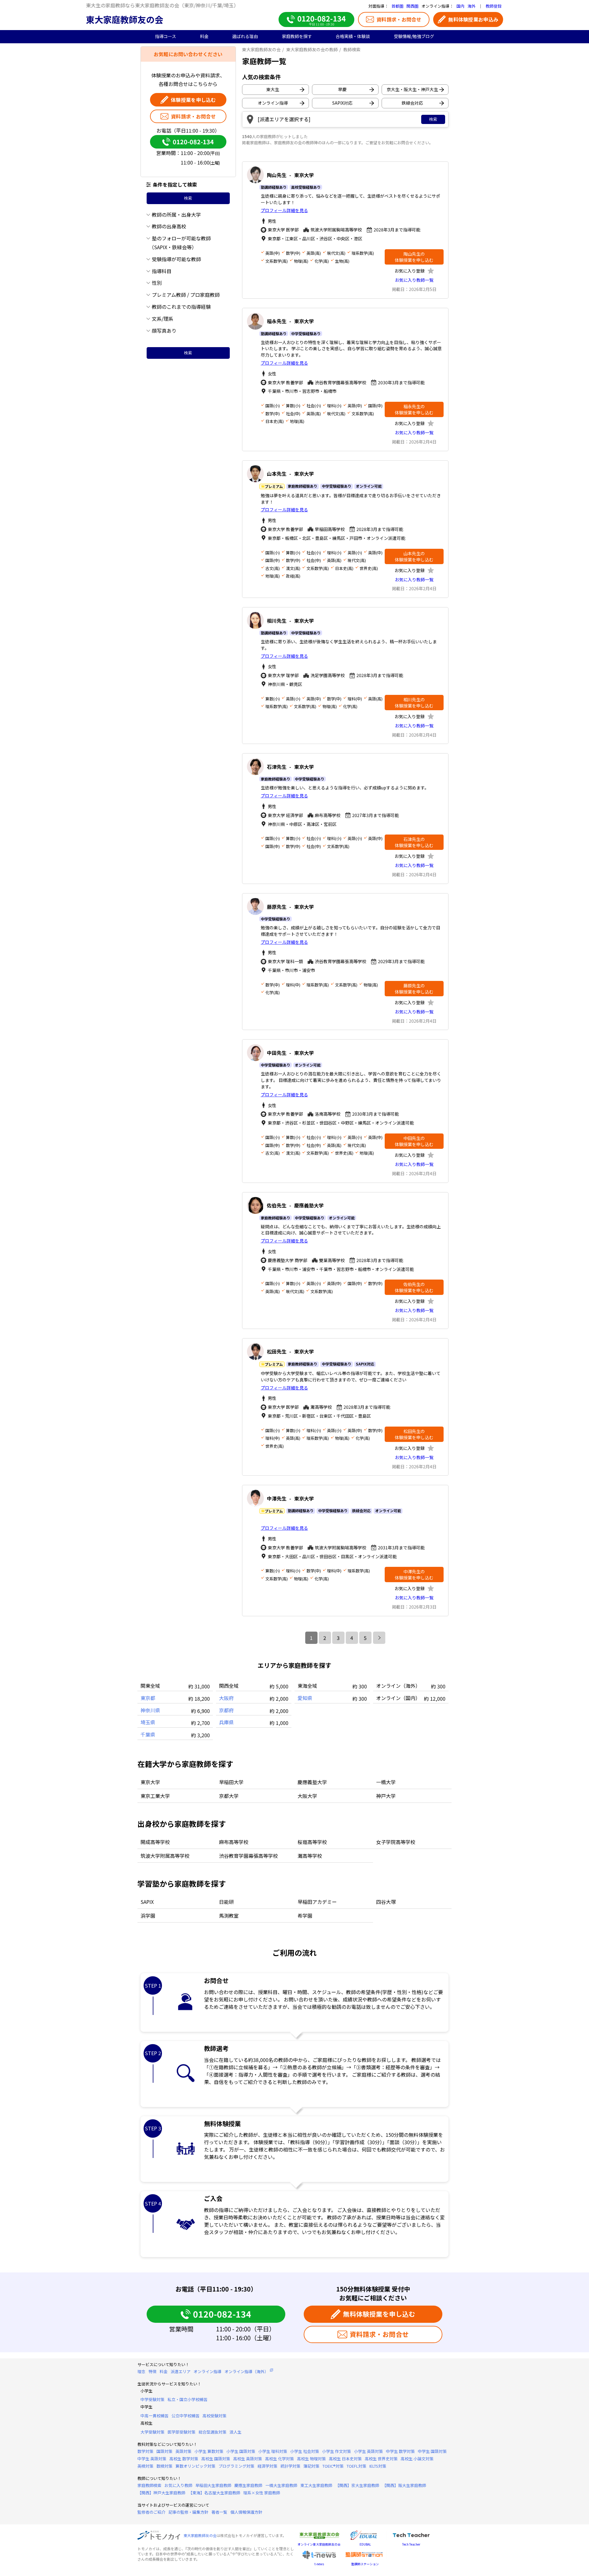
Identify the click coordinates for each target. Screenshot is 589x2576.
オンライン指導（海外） (246, 2371)
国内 (460, 6)
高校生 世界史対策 (381, 2459)
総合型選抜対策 (212, 2432)
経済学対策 (267, 2466)
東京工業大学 (155, 1796)
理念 (141, 2371)
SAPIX (147, 1902)
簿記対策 (311, 2466)
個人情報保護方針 (246, 2512)
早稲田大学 (231, 1782)
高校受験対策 (214, 2416)
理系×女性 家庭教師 (262, 2493)
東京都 (148, 1698)
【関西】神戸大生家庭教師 (161, 2493)
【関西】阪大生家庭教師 (404, 2485)
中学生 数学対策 (400, 2451)
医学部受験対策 (181, 2432)
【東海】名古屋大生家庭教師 (214, 2493)
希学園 (305, 1916)
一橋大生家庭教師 (281, 2485)
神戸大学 (386, 1796)
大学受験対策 (152, 2432)
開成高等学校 (155, 1842)
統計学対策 (290, 2466)
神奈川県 (150, 1710)
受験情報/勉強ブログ (414, 36)
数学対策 (145, 2451)
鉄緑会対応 (412, 103)
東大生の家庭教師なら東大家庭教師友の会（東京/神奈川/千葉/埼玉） (162, 5)
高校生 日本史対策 (345, 2459)
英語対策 (183, 2451)
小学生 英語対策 (368, 2451)
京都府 (226, 1710)
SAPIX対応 (342, 103)
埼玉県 (148, 1722)
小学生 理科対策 (273, 2451)
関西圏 (412, 6)
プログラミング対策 (236, 2466)
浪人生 (235, 2432)
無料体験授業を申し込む (379, 2314)
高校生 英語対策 (248, 2459)
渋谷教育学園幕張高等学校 (248, 1856)
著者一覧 (219, 2512)
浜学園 (148, 1916)
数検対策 (164, 2466)
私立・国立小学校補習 (187, 2399)
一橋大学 (386, 1782)
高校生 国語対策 (216, 2459)
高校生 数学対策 (184, 2459)
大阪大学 (307, 1796)
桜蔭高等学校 (312, 1842)
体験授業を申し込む (193, 100)
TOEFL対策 (356, 2466)
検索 (188, 198)
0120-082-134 (193, 142)
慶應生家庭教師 (248, 2485)
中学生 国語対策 (432, 2451)
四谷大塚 (386, 1902)
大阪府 (226, 1698)
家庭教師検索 (149, 2485)
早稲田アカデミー (317, 1902)
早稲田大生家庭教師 (213, 2485)
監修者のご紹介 (151, 2512)
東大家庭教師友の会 (125, 19)
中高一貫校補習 (154, 2416)
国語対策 (164, 2451)
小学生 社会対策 (305, 2451)
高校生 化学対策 (279, 2459)
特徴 (152, 2371)
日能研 (226, 1902)
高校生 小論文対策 (417, 2459)
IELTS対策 (378, 2466)
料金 (164, 2371)
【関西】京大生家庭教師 (357, 2485)
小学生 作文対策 (337, 2451)
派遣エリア (181, 2371)
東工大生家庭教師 (316, 2485)
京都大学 (229, 1796)
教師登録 (494, 6)
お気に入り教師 (178, 2485)
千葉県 (148, 1734)
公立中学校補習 (185, 2416)
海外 (472, 6)
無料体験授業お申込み (473, 19)
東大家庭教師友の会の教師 (312, 49)
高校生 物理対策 (311, 2459)
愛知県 (305, 1698)
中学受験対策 (152, 2399)
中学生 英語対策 (152, 2459)
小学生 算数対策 (209, 2451)
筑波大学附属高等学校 (165, 1856)
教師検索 (352, 49)
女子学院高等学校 (396, 1842)
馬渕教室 (229, 1916)
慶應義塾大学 (312, 1782)
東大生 (273, 89)
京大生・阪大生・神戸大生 (412, 89)
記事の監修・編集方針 (188, 2512)
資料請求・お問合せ (399, 19)
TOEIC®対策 (333, 2466)
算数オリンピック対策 (195, 2466)
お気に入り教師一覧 (414, 280)
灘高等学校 (310, 1856)
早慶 (342, 89)
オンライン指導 (273, 103)
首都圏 (397, 6)
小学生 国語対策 (241, 2451)
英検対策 (145, 2466)
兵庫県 (226, 1722)
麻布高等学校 (234, 1842)
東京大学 (150, 1782)
